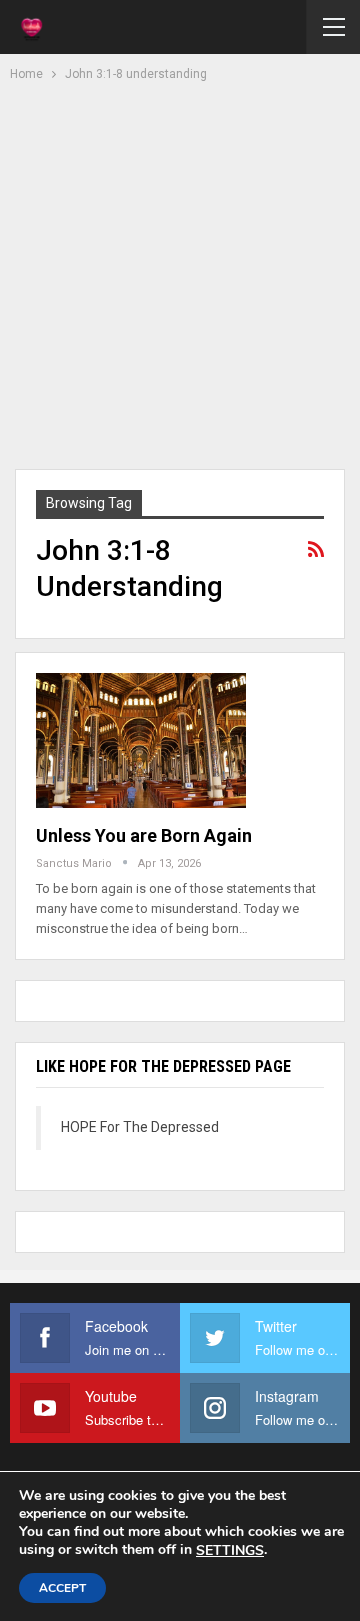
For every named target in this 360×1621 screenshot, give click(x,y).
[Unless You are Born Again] (141, 740)
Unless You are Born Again (144, 835)
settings (230, 1551)
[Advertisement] (180, 273)
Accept (62, 1588)
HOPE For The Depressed (140, 1127)
